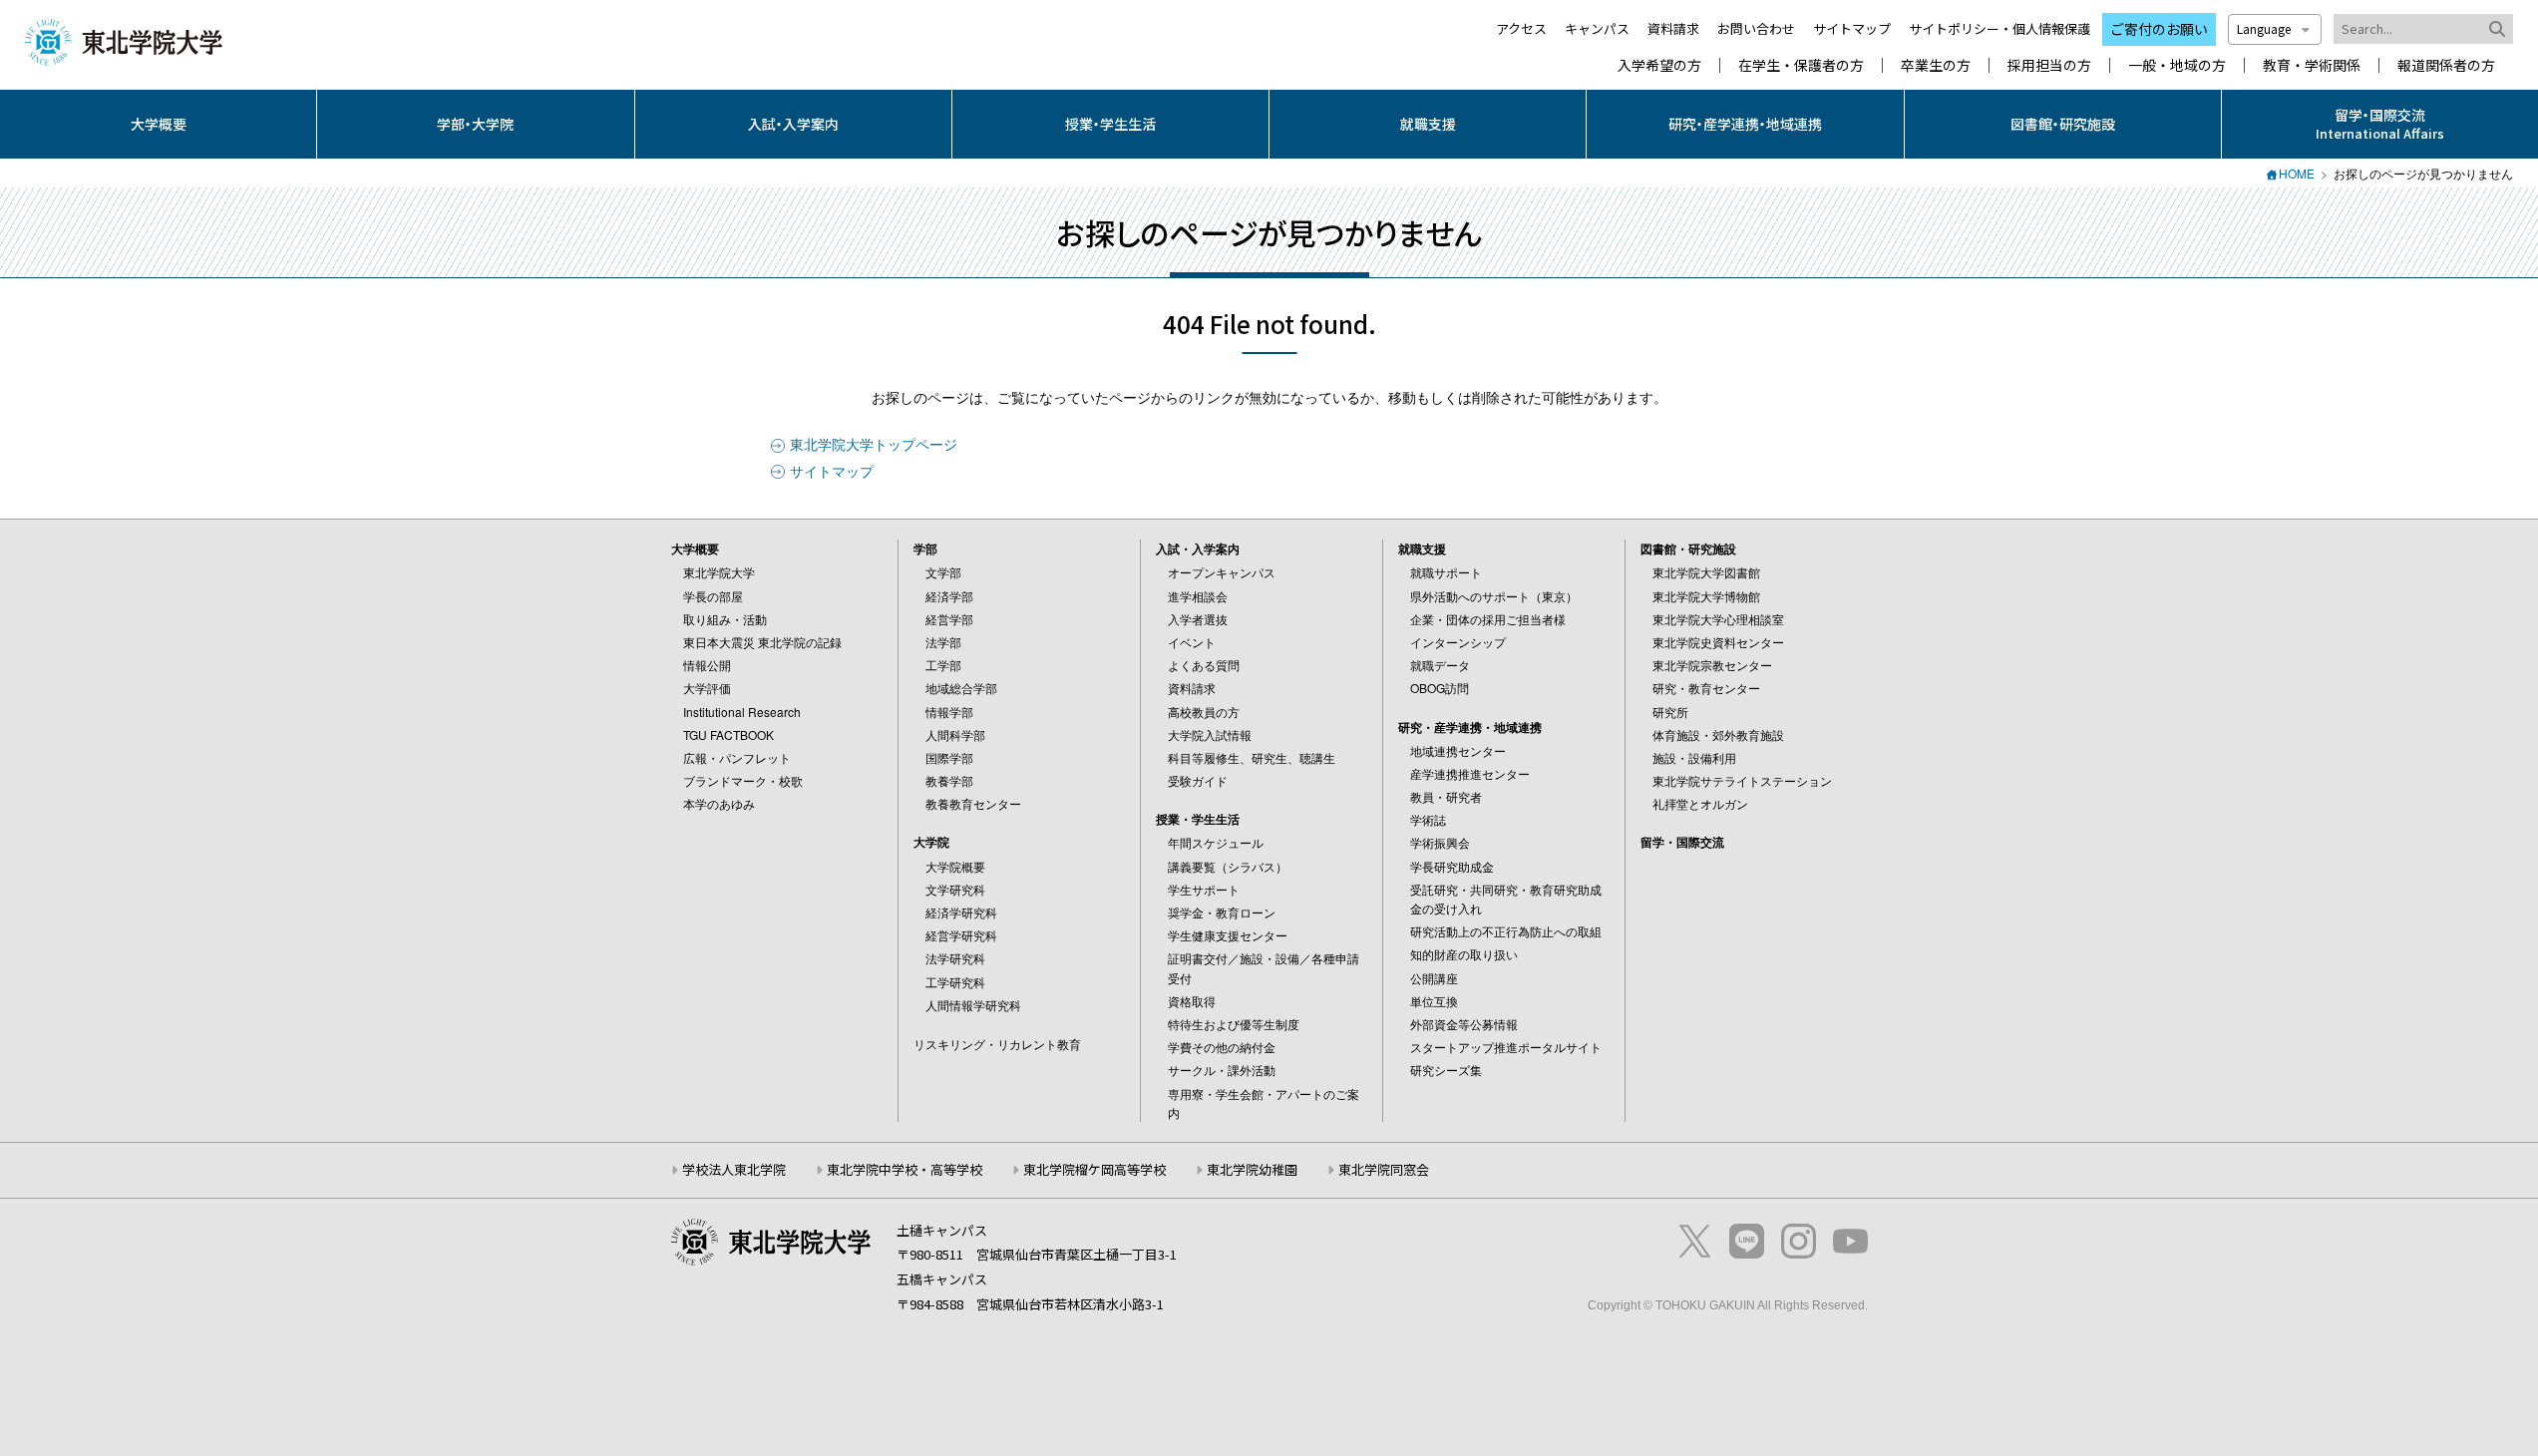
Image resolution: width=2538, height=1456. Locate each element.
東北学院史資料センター (1718, 642)
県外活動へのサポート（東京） (1494, 596)
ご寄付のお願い (2159, 29)
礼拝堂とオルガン (1700, 803)
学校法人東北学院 (734, 1169)
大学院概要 (955, 866)
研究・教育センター (1706, 688)
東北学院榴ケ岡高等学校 (1094, 1169)
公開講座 (1434, 978)
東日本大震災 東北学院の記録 (762, 642)
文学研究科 (955, 889)
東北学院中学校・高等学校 (905, 1169)
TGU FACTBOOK (728, 734)
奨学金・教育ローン (1222, 912)
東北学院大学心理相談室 (1718, 619)
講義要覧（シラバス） (1228, 866)
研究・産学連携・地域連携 (1745, 124)
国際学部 (949, 757)
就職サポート (1446, 572)
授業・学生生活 (1110, 124)
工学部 (943, 665)
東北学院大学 (719, 572)
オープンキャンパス (1222, 572)
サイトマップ (1852, 28)
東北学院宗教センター (1712, 665)
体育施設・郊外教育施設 (1718, 734)
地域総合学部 (961, 688)
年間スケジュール (1216, 842)
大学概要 (159, 124)
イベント (1192, 642)
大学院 (931, 842)
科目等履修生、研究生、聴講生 (1252, 757)
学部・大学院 (475, 124)
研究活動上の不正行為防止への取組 (1506, 931)
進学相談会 (1198, 596)
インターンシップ (1458, 642)
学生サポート (1204, 889)
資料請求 (1673, 28)
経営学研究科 (961, 935)
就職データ (1440, 665)
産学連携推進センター (1470, 773)
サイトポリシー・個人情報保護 (1999, 28)
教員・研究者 (1446, 796)
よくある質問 (1204, 665)
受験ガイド (1198, 780)
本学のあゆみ (719, 803)
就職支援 (1428, 124)
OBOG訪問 (1440, 688)
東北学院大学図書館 (1706, 572)
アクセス (1521, 28)
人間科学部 (955, 734)
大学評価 (707, 688)
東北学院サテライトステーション (1742, 780)
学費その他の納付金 (1222, 1047)
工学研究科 (955, 982)
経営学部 (949, 619)
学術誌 (1428, 819)
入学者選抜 (1198, 619)
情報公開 (707, 665)
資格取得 (1192, 1001)
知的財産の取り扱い (1464, 954)
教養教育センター (973, 803)
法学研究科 (955, 958)
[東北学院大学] (124, 41)
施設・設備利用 (1694, 757)
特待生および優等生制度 (1234, 1024)
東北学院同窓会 (1384, 1169)
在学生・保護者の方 (1801, 65)
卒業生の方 (1936, 65)
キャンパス (1597, 28)
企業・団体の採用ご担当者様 (1488, 619)
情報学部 (949, 712)
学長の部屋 (713, 596)
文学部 (943, 572)
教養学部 (949, 780)
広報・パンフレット (737, 757)
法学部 (943, 642)
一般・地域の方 (2177, 65)
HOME (2297, 173)
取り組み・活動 (725, 619)
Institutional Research (742, 712)
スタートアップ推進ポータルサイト (1506, 1047)
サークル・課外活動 (1222, 1070)
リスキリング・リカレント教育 (997, 1044)
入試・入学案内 (793, 124)
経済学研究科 (961, 912)
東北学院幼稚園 (1252, 1169)
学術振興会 (1440, 842)
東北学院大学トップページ (874, 444)
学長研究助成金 (1452, 866)
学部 (925, 548)
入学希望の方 (1659, 65)
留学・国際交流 (1682, 842)
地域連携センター (1458, 750)
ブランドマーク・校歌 (743, 780)
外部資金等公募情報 (1464, 1024)
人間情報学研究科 (973, 1005)
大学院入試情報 (1210, 734)
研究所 (1670, 712)
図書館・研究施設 (2063, 124)
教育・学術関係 (2312, 65)
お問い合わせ (1756, 28)
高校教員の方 (1204, 712)
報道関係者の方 (2446, 65)
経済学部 (949, 596)
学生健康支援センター (1228, 935)
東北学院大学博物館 (1706, 596)
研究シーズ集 (1446, 1070)
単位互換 (1434, 1001)
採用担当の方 (2049, 65)
